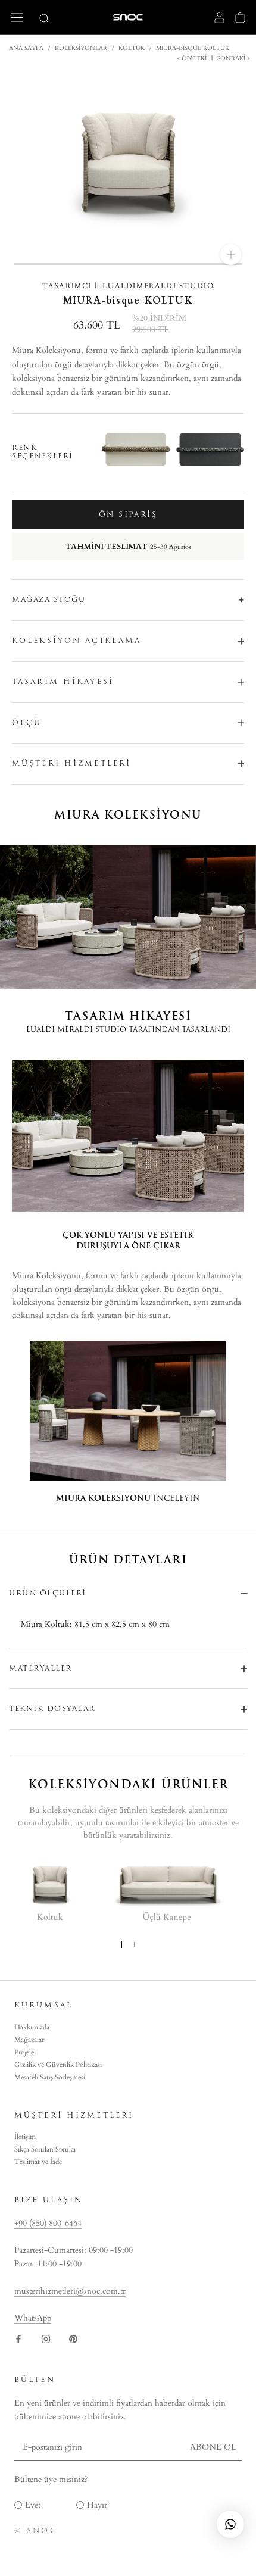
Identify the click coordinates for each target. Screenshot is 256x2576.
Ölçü (27, 723)
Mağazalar (29, 2040)
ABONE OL (213, 2447)
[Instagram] (46, 2338)
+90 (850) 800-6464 (48, 2223)
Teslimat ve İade (38, 2162)
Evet (33, 2505)
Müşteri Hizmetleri (71, 763)
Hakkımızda (32, 2027)
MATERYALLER (40, 1668)
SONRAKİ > (233, 58)
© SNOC (36, 2531)
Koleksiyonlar (81, 48)
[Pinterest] (73, 2338)
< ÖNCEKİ (193, 58)
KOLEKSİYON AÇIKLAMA (77, 641)
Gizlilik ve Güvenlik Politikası (58, 2065)
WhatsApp (33, 2318)
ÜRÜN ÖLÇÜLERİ (48, 1593)
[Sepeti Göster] (240, 17)
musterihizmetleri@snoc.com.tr (70, 2291)
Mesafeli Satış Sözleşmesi (50, 2077)
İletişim (25, 2137)
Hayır (97, 2505)
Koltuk (132, 48)
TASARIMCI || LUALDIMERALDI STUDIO (128, 286)
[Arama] (45, 18)
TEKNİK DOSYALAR (52, 1709)
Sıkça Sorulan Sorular (45, 2149)
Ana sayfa (26, 48)
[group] (205, 452)
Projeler (25, 2052)
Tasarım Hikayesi (63, 682)
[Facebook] (18, 2338)
